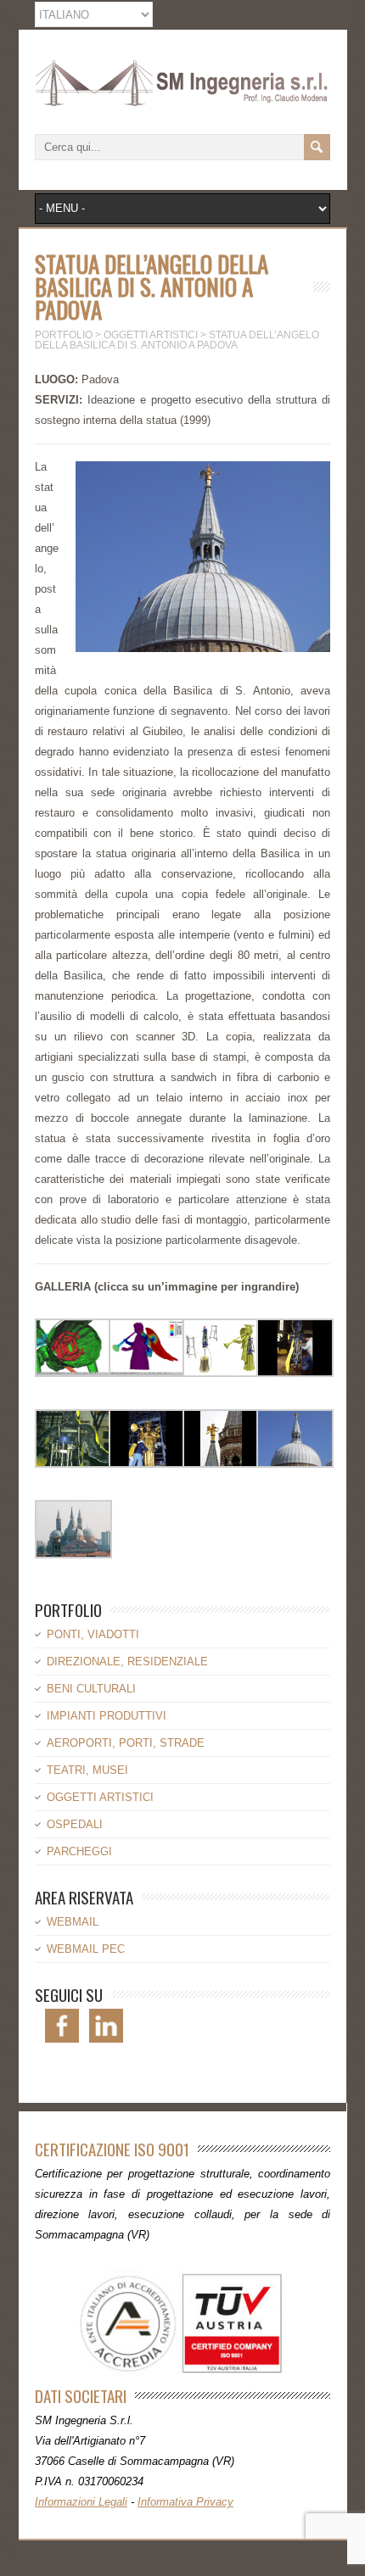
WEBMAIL (73, 1922)
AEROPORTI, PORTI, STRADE (126, 1743)
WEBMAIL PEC (86, 1949)
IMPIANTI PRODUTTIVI (107, 1716)
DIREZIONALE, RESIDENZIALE (127, 1662)
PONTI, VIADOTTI (93, 1634)
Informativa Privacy (185, 2502)
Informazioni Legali (81, 2502)
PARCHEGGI (79, 1851)
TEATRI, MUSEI (87, 1770)
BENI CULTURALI (91, 1689)
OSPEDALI (75, 1824)
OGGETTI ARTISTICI (100, 1797)
